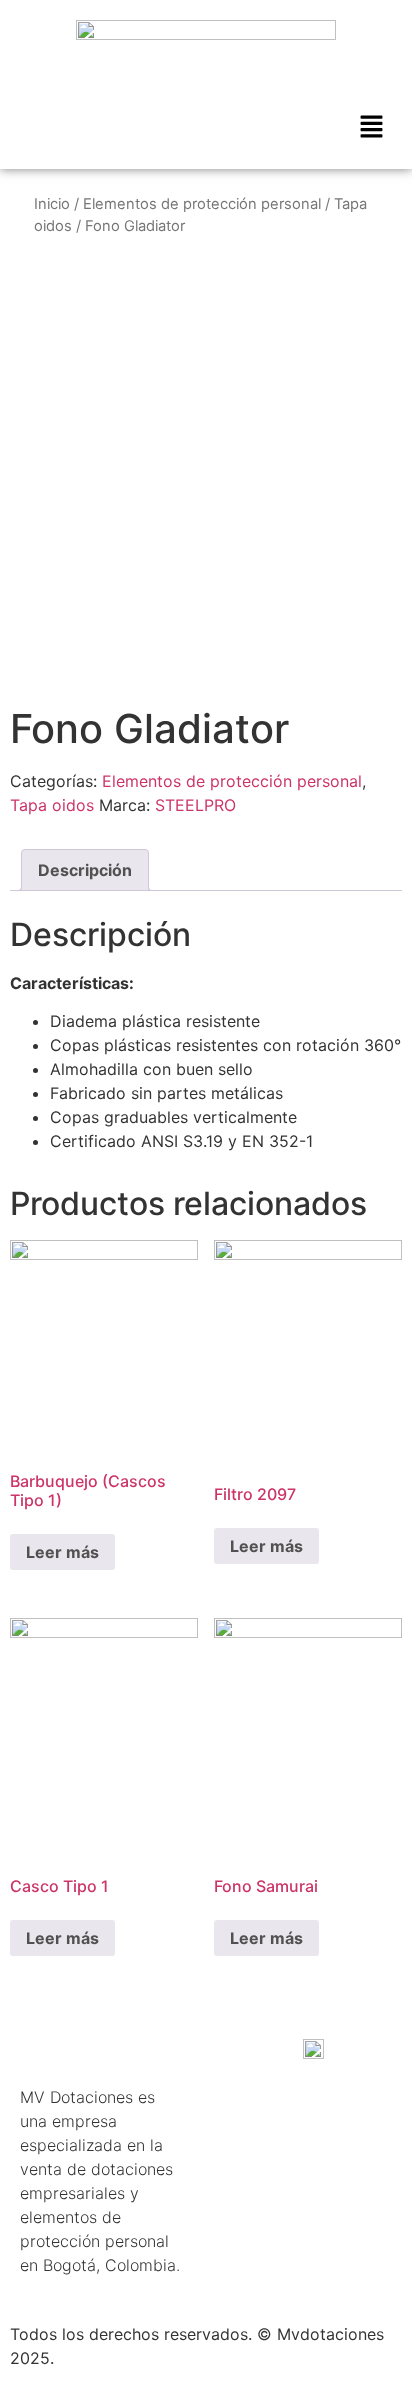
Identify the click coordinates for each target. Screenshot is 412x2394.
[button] (372, 127)
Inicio (52, 204)
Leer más (62, 1552)
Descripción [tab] (85, 870)
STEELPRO (195, 805)
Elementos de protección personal (202, 204)
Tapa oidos (52, 805)
